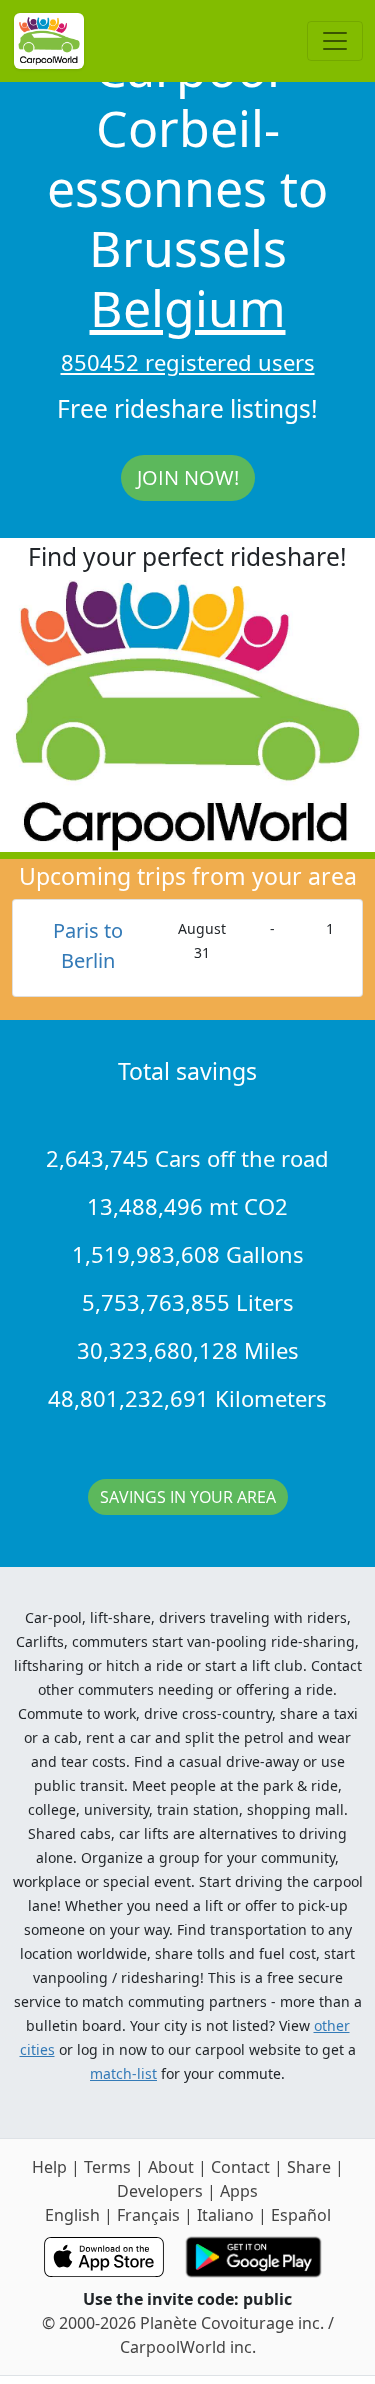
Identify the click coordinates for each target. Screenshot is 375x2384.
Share (309, 2167)
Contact (240, 2167)
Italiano (225, 2215)
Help (49, 2167)
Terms (107, 2167)
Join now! (188, 477)
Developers (160, 2191)
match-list (123, 2073)
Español (301, 2215)
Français (148, 2215)
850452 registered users (188, 362)
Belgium (188, 308)
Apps (239, 2191)
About (171, 2167)
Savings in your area (188, 1497)
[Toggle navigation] (335, 41)
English (72, 2215)
